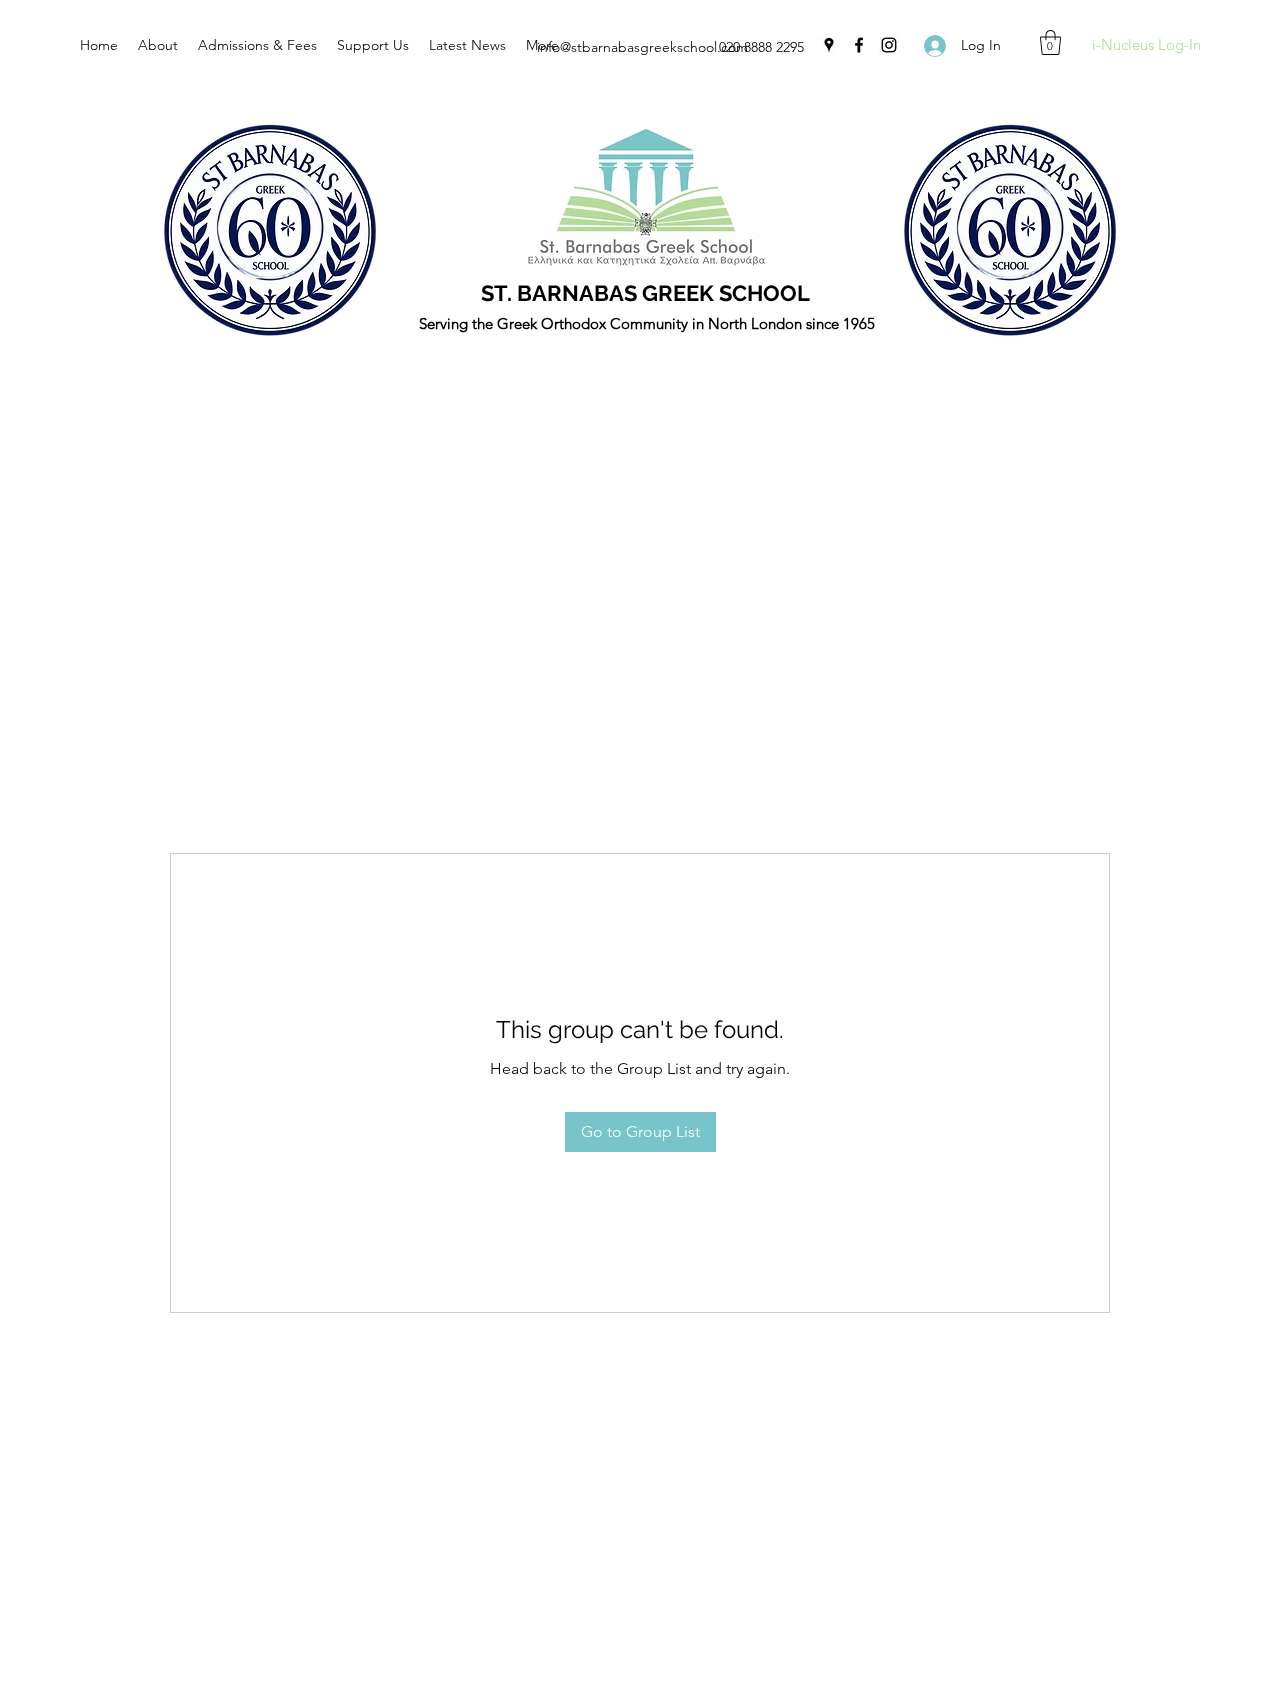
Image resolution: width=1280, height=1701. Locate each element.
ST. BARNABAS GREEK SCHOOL (645, 293)
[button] (1050, 42)
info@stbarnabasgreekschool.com (642, 47)
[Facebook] (859, 45)
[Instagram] (889, 45)
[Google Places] (829, 45)
